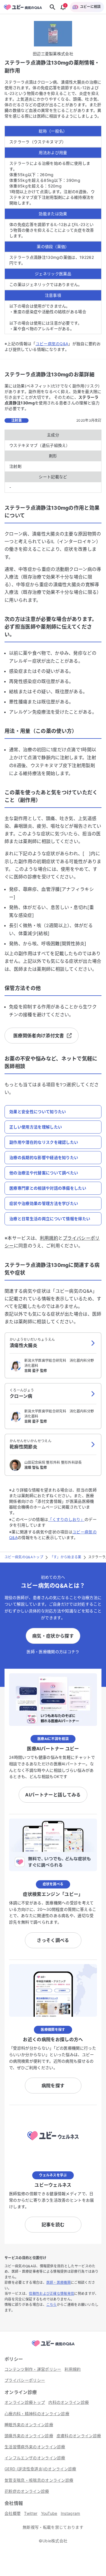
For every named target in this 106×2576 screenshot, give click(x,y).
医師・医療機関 (59, 2282)
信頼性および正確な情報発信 (51, 2294)
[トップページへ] (53, 2347)
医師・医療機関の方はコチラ (53, 1652)
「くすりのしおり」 (66, 1519)
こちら (52, 2305)
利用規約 (49, 1238)
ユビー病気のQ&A (52, 344)
